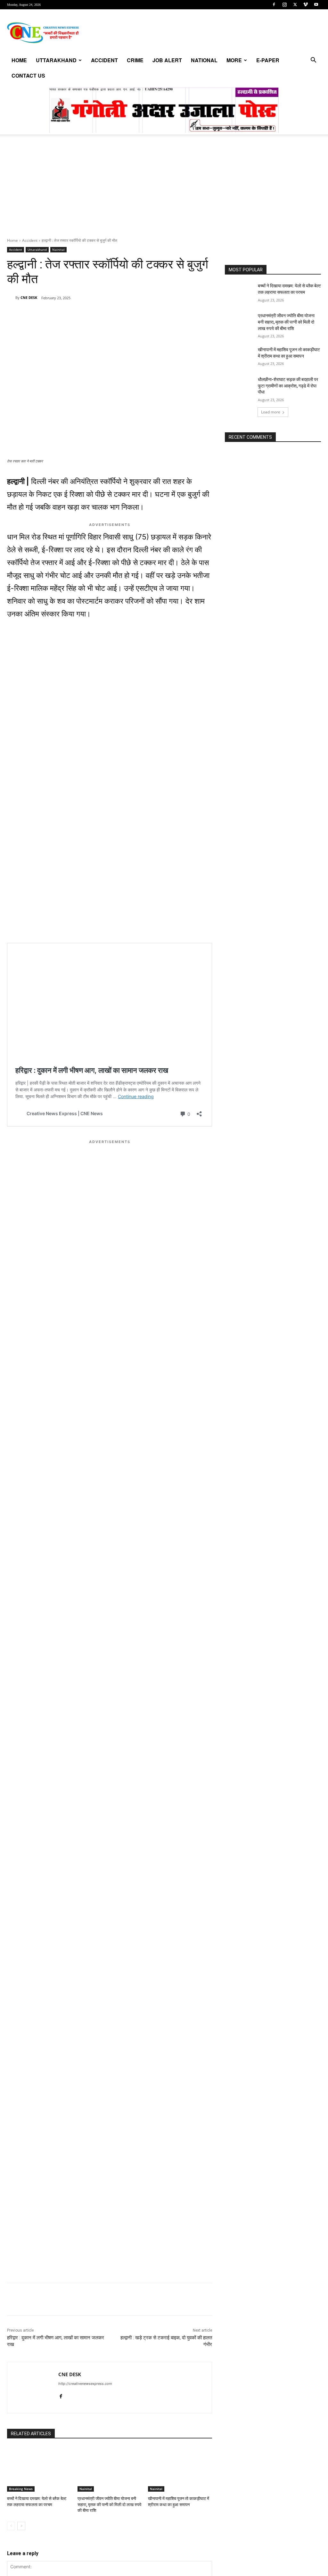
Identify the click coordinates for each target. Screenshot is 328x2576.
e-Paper (268, 60)
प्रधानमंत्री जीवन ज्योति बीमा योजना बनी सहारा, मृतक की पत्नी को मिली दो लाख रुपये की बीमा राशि (109, 2504)
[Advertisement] (164, 190)
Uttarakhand (56, 60)
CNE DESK (29, 297)
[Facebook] (274, 4)
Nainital (58, 250)
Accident (104, 60)
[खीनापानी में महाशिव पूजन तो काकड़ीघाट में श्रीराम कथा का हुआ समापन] (180, 2469)
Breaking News (21, 2489)
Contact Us (28, 76)
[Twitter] (295, 4)
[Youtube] (316, 4)
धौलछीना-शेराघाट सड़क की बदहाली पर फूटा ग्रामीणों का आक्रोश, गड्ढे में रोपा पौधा (288, 386)
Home (19, 60)
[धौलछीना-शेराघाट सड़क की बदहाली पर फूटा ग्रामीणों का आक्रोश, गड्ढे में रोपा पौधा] (239, 387)
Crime (135, 60)
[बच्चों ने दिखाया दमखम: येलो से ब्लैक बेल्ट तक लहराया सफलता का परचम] (39, 2469)
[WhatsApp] (51, 314)
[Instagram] (284, 4)
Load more (271, 412)
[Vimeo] (306, 4)
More (234, 60)
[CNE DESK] (11, 298)
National (204, 60)
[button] (313, 61)
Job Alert (167, 60)
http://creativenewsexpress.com (85, 2384)
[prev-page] (11, 2526)
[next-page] (21, 2526)
